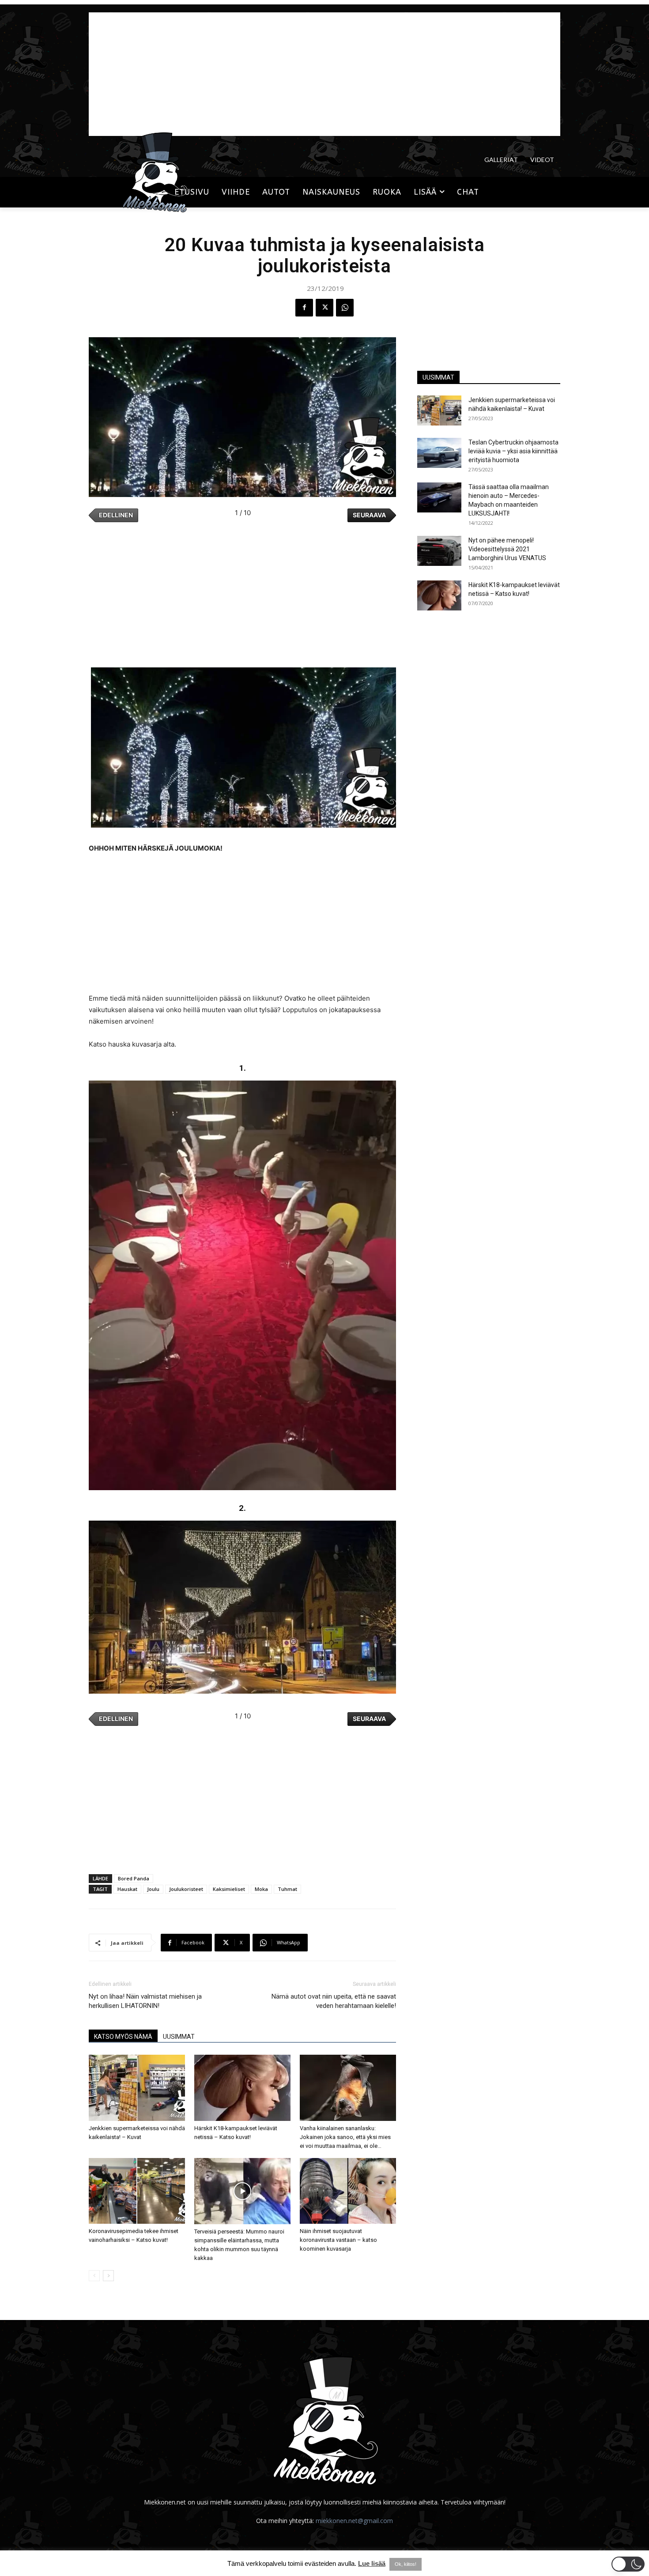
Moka (261, 1889)
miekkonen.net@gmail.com (354, 2521)
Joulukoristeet (186, 1889)
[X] (324, 308)
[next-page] (108, 2276)
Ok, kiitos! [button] (406, 2564)
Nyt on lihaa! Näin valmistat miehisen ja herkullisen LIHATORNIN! (145, 2001)
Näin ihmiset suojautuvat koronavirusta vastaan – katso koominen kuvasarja (338, 2240)
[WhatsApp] (345, 308)
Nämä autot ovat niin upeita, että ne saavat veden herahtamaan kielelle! (334, 2001)
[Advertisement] (324, 74)
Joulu (153, 1889)
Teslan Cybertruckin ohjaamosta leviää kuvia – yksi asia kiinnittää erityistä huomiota (513, 451)
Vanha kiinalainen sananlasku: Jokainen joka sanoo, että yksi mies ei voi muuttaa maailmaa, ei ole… (345, 2137)
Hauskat (127, 1889)
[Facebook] (304, 308)
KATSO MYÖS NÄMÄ (123, 2037)
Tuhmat (287, 1889)
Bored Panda (134, 1878)
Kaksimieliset (229, 1889)
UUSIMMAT (179, 2037)
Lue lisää (372, 2563)
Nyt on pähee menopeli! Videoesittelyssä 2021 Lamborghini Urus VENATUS (507, 549)
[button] (628, 2564)
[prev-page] (94, 2276)
